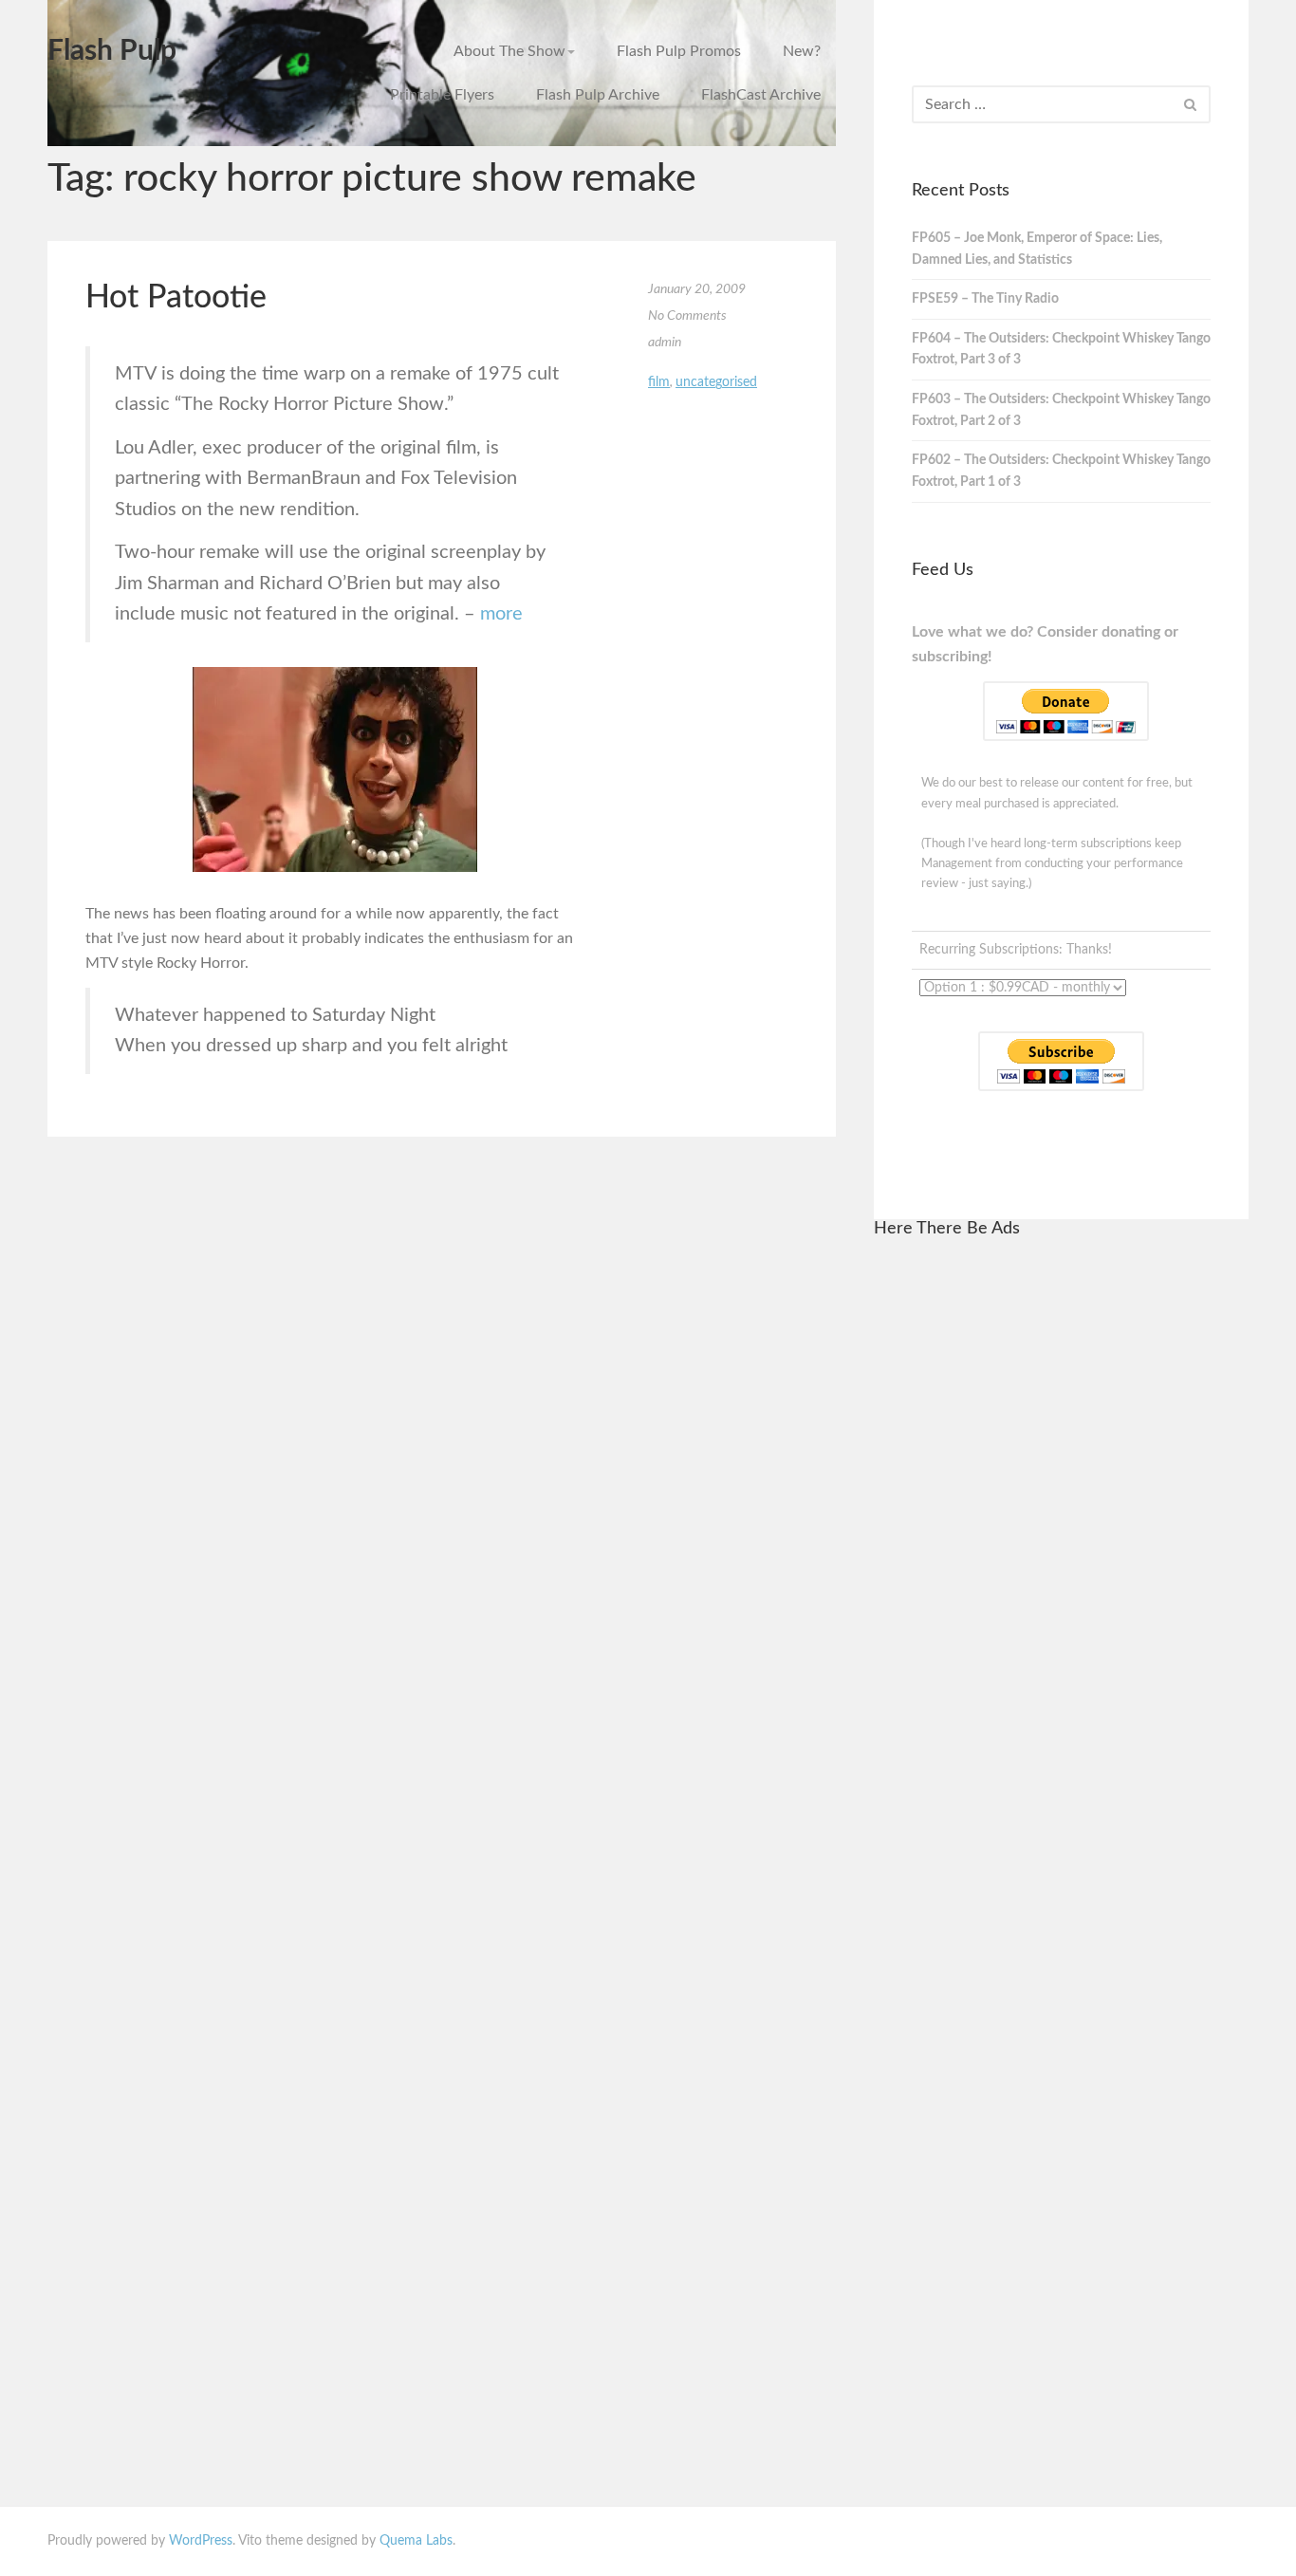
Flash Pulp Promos (679, 51)
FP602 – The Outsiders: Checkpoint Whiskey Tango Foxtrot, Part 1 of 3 (1061, 471)
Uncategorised (716, 382)
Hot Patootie (176, 298)
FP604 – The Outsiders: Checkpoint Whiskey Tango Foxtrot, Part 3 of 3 (1061, 350)
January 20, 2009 (697, 289)
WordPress (201, 2541)
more (501, 614)
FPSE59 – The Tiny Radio (985, 299)
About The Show (509, 51)
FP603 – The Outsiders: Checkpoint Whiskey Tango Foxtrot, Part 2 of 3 (1061, 410)
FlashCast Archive (761, 95)
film (659, 382)
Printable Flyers (442, 95)
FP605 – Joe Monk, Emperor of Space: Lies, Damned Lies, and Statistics (1037, 249)
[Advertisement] (1061, 1542)
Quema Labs (416, 2541)
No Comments (687, 316)
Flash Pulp (112, 51)
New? (802, 51)
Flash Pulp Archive (598, 95)
